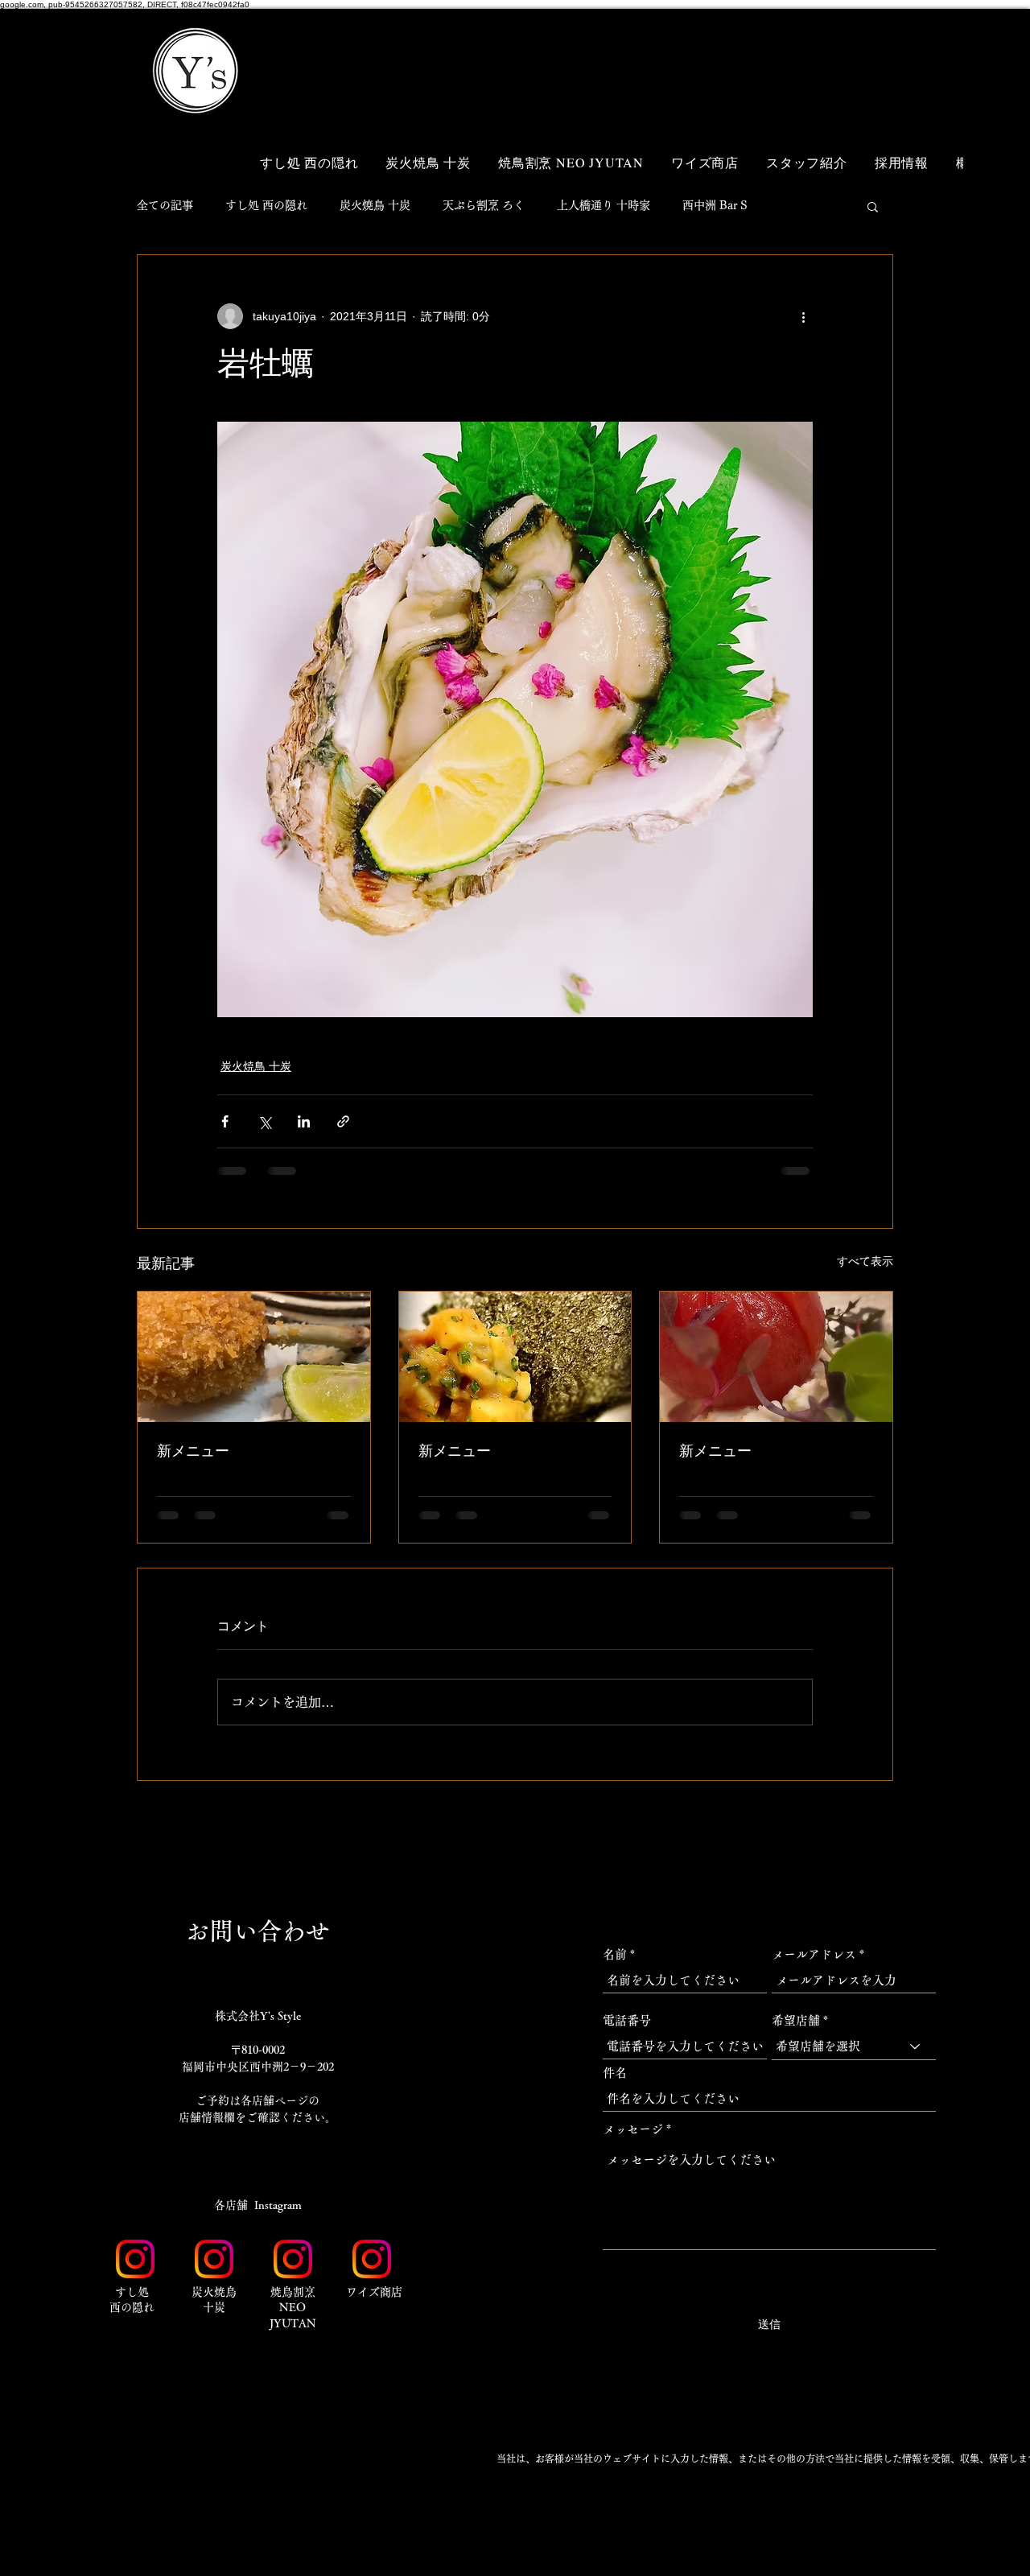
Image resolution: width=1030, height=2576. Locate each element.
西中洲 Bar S (715, 205)
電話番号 (627, 2020)
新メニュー (193, 1451)
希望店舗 (796, 2020)
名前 (615, 1954)
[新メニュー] (254, 1357)
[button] (861, 46)
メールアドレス (814, 1954)
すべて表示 (865, 1261)
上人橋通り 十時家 (604, 205)
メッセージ (633, 2129)
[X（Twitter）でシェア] (264, 1121)
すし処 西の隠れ (266, 205)
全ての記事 (165, 205)
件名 (615, 2073)
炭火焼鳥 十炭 (375, 205)
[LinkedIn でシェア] (304, 1121)
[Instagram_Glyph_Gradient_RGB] (135, 2259)
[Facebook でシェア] (225, 1121)
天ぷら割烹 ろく (484, 205)
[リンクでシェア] (343, 1121)
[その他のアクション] (803, 316)
